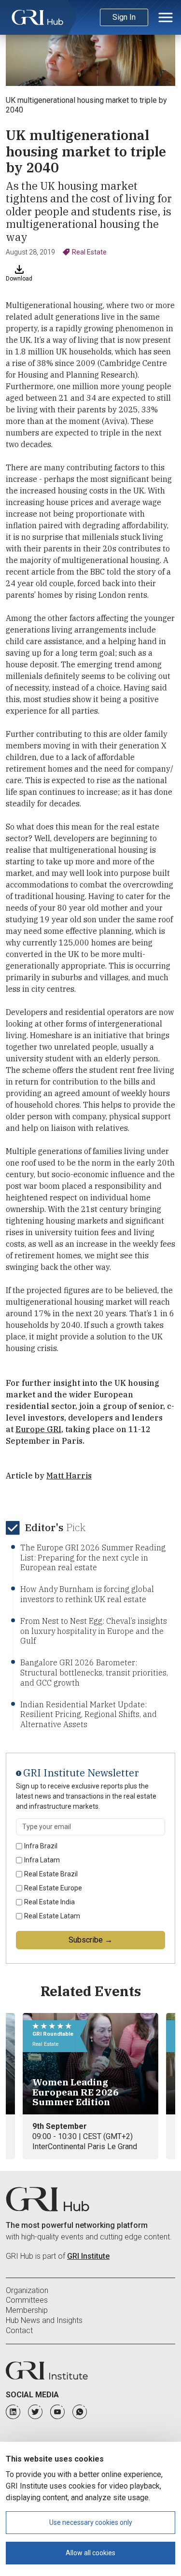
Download (19, 279)
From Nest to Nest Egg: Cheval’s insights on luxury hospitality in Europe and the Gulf (94, 1631)
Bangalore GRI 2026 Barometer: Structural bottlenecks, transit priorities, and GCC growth (94, 1673)
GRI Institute (88, 2256)
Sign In (124, 17)
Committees (27, 2300)
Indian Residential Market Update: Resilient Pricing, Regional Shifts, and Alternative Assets (89, 1715)
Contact (19, 2330)
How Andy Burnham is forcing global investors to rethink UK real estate (87, 1594)
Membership (27, 2310)
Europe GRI (38, 1429)
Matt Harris (69, 1476)
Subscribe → (90, 1940)
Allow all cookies (90, 2553)
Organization (27, 2290)
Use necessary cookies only (91, 2522)
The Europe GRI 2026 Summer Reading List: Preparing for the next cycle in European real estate (93, 1558)
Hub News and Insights (44, 2320)
